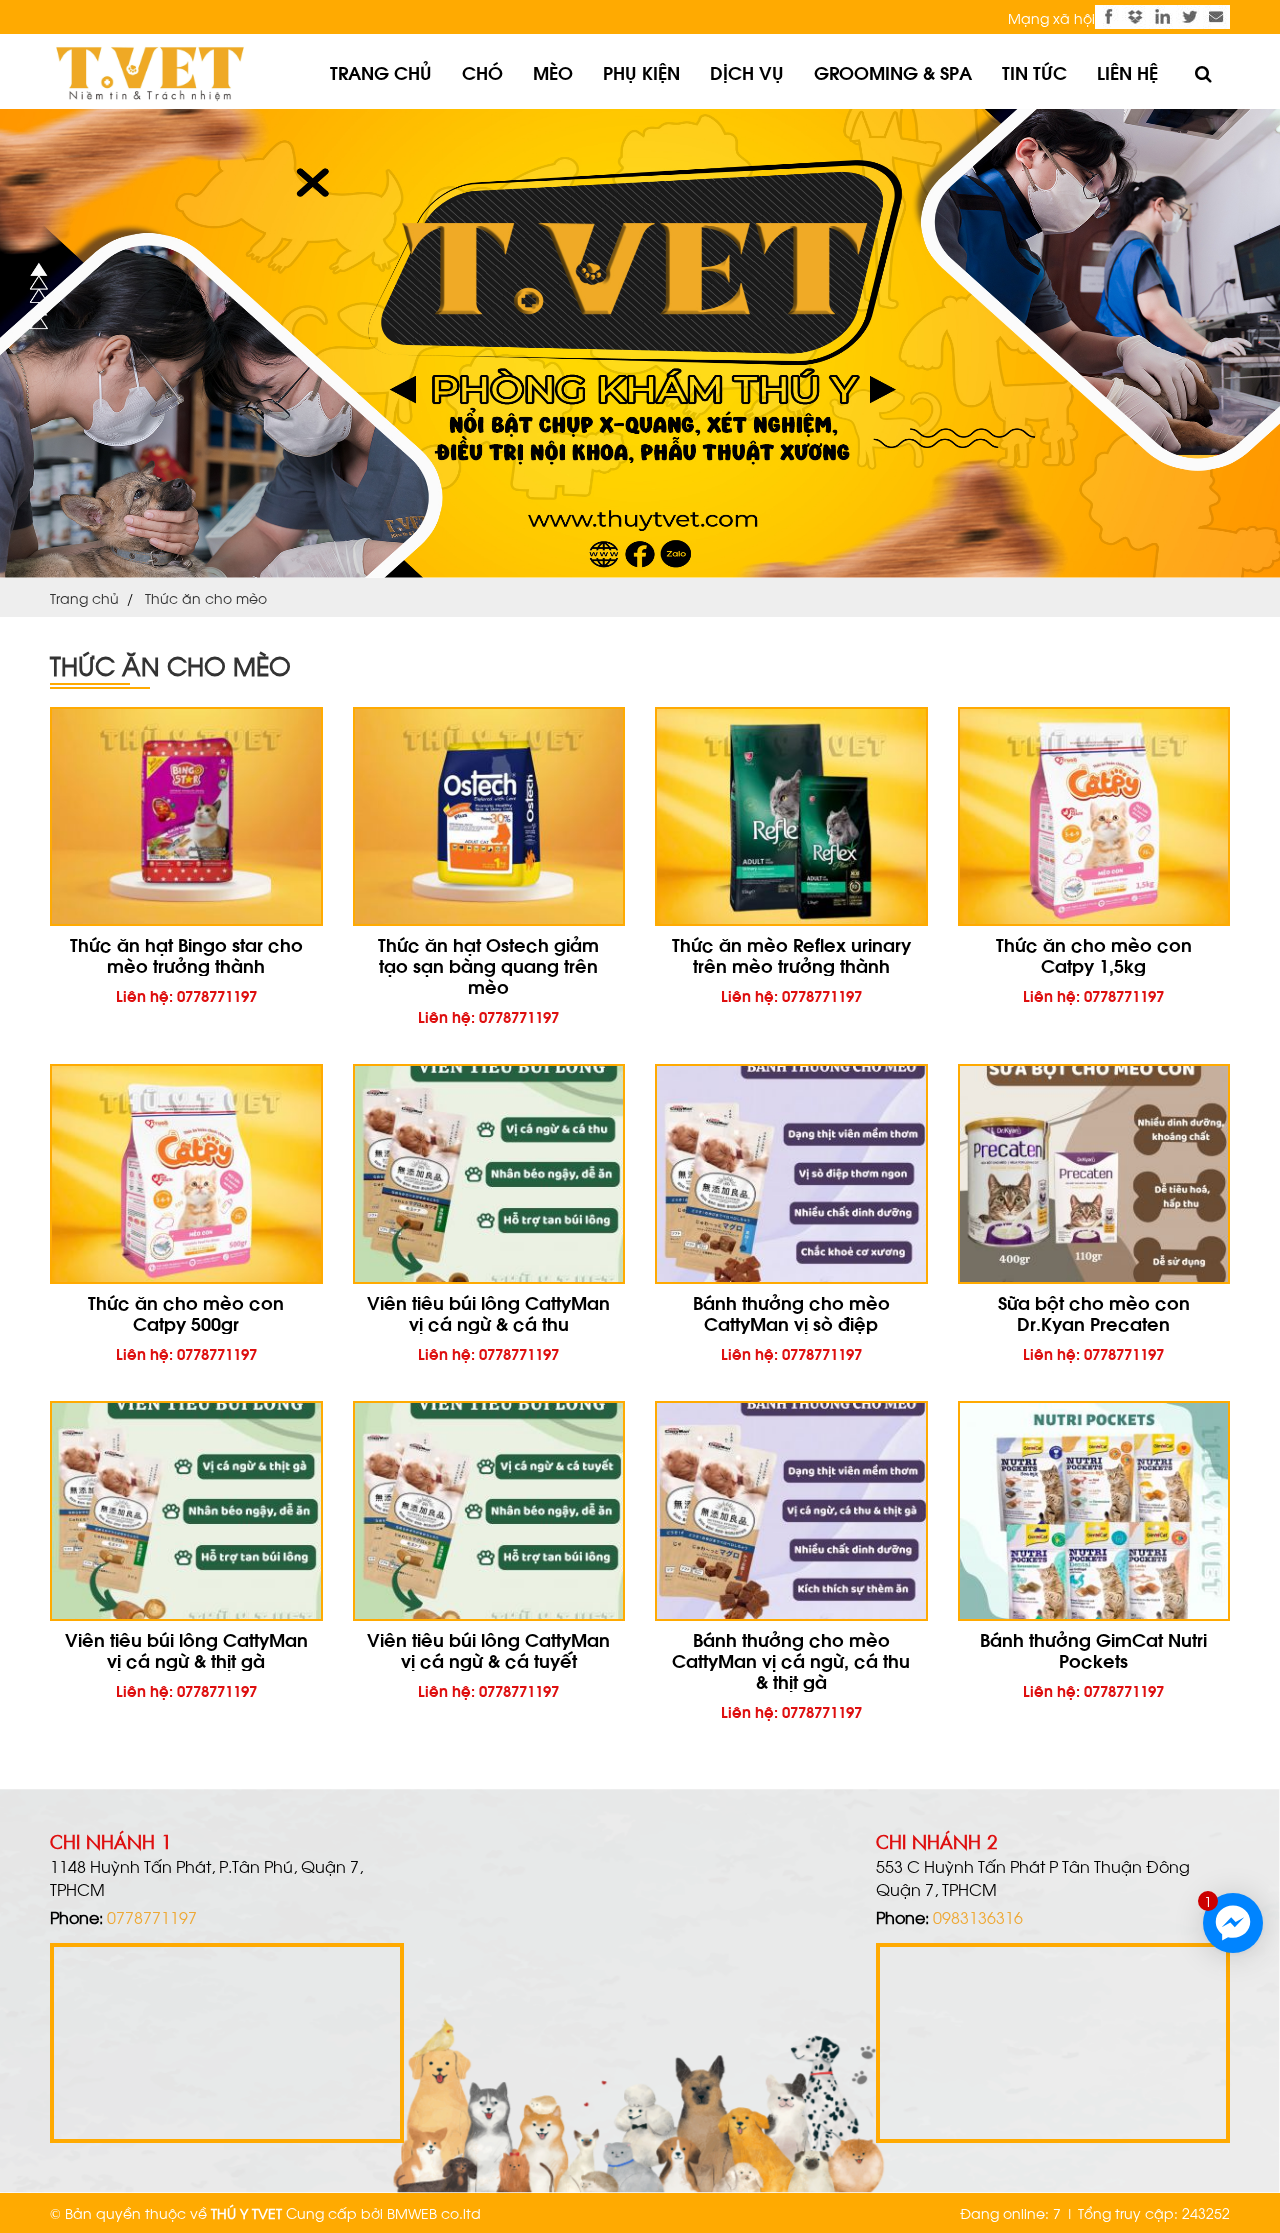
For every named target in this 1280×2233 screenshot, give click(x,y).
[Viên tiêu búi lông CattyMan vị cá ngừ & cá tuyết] (489, 1511)
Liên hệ (1127, 71)
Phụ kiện (641, 71)
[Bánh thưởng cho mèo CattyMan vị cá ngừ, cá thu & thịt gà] (791, 1511)
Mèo (553, 71)
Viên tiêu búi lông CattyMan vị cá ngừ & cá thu (488, 1312)
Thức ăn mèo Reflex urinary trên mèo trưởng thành (791, 954)
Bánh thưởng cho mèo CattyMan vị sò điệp (791, 1312)
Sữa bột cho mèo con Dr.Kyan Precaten (1094, 1312)
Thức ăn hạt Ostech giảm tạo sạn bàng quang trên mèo (488, 964)
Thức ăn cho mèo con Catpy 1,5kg (1094, 954)
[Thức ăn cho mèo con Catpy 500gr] (186, 1174)
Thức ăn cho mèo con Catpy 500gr (186, 1312)
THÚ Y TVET (246, 2212)
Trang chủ (381, 71)
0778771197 (152, 1916)
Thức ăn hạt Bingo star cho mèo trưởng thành (186, 954)
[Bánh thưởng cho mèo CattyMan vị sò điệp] (791, 1174)
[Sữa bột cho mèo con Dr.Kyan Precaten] (1094, 1174)
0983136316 (978, 1916)
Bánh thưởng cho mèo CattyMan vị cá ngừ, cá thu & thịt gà (791, 1659)
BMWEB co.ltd (434, 2212)
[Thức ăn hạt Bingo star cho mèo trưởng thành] (186, 817)
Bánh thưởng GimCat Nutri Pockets (1093, 1649)
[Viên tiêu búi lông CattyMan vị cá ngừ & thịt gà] (186, 1511)
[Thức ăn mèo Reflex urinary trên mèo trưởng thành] (791, 817)
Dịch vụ (747, 71)
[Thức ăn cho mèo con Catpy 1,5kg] (1094, 817)
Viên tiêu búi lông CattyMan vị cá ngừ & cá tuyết (488, 1649)
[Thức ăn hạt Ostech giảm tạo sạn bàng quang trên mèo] (489, 817)
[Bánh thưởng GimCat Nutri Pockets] (1094, 1511)
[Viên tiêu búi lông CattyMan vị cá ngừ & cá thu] (489, 1174)
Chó (482, 71)
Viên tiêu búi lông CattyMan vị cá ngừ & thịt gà (186, 1649)
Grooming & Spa (893, 71)
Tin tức (1034, 71)
